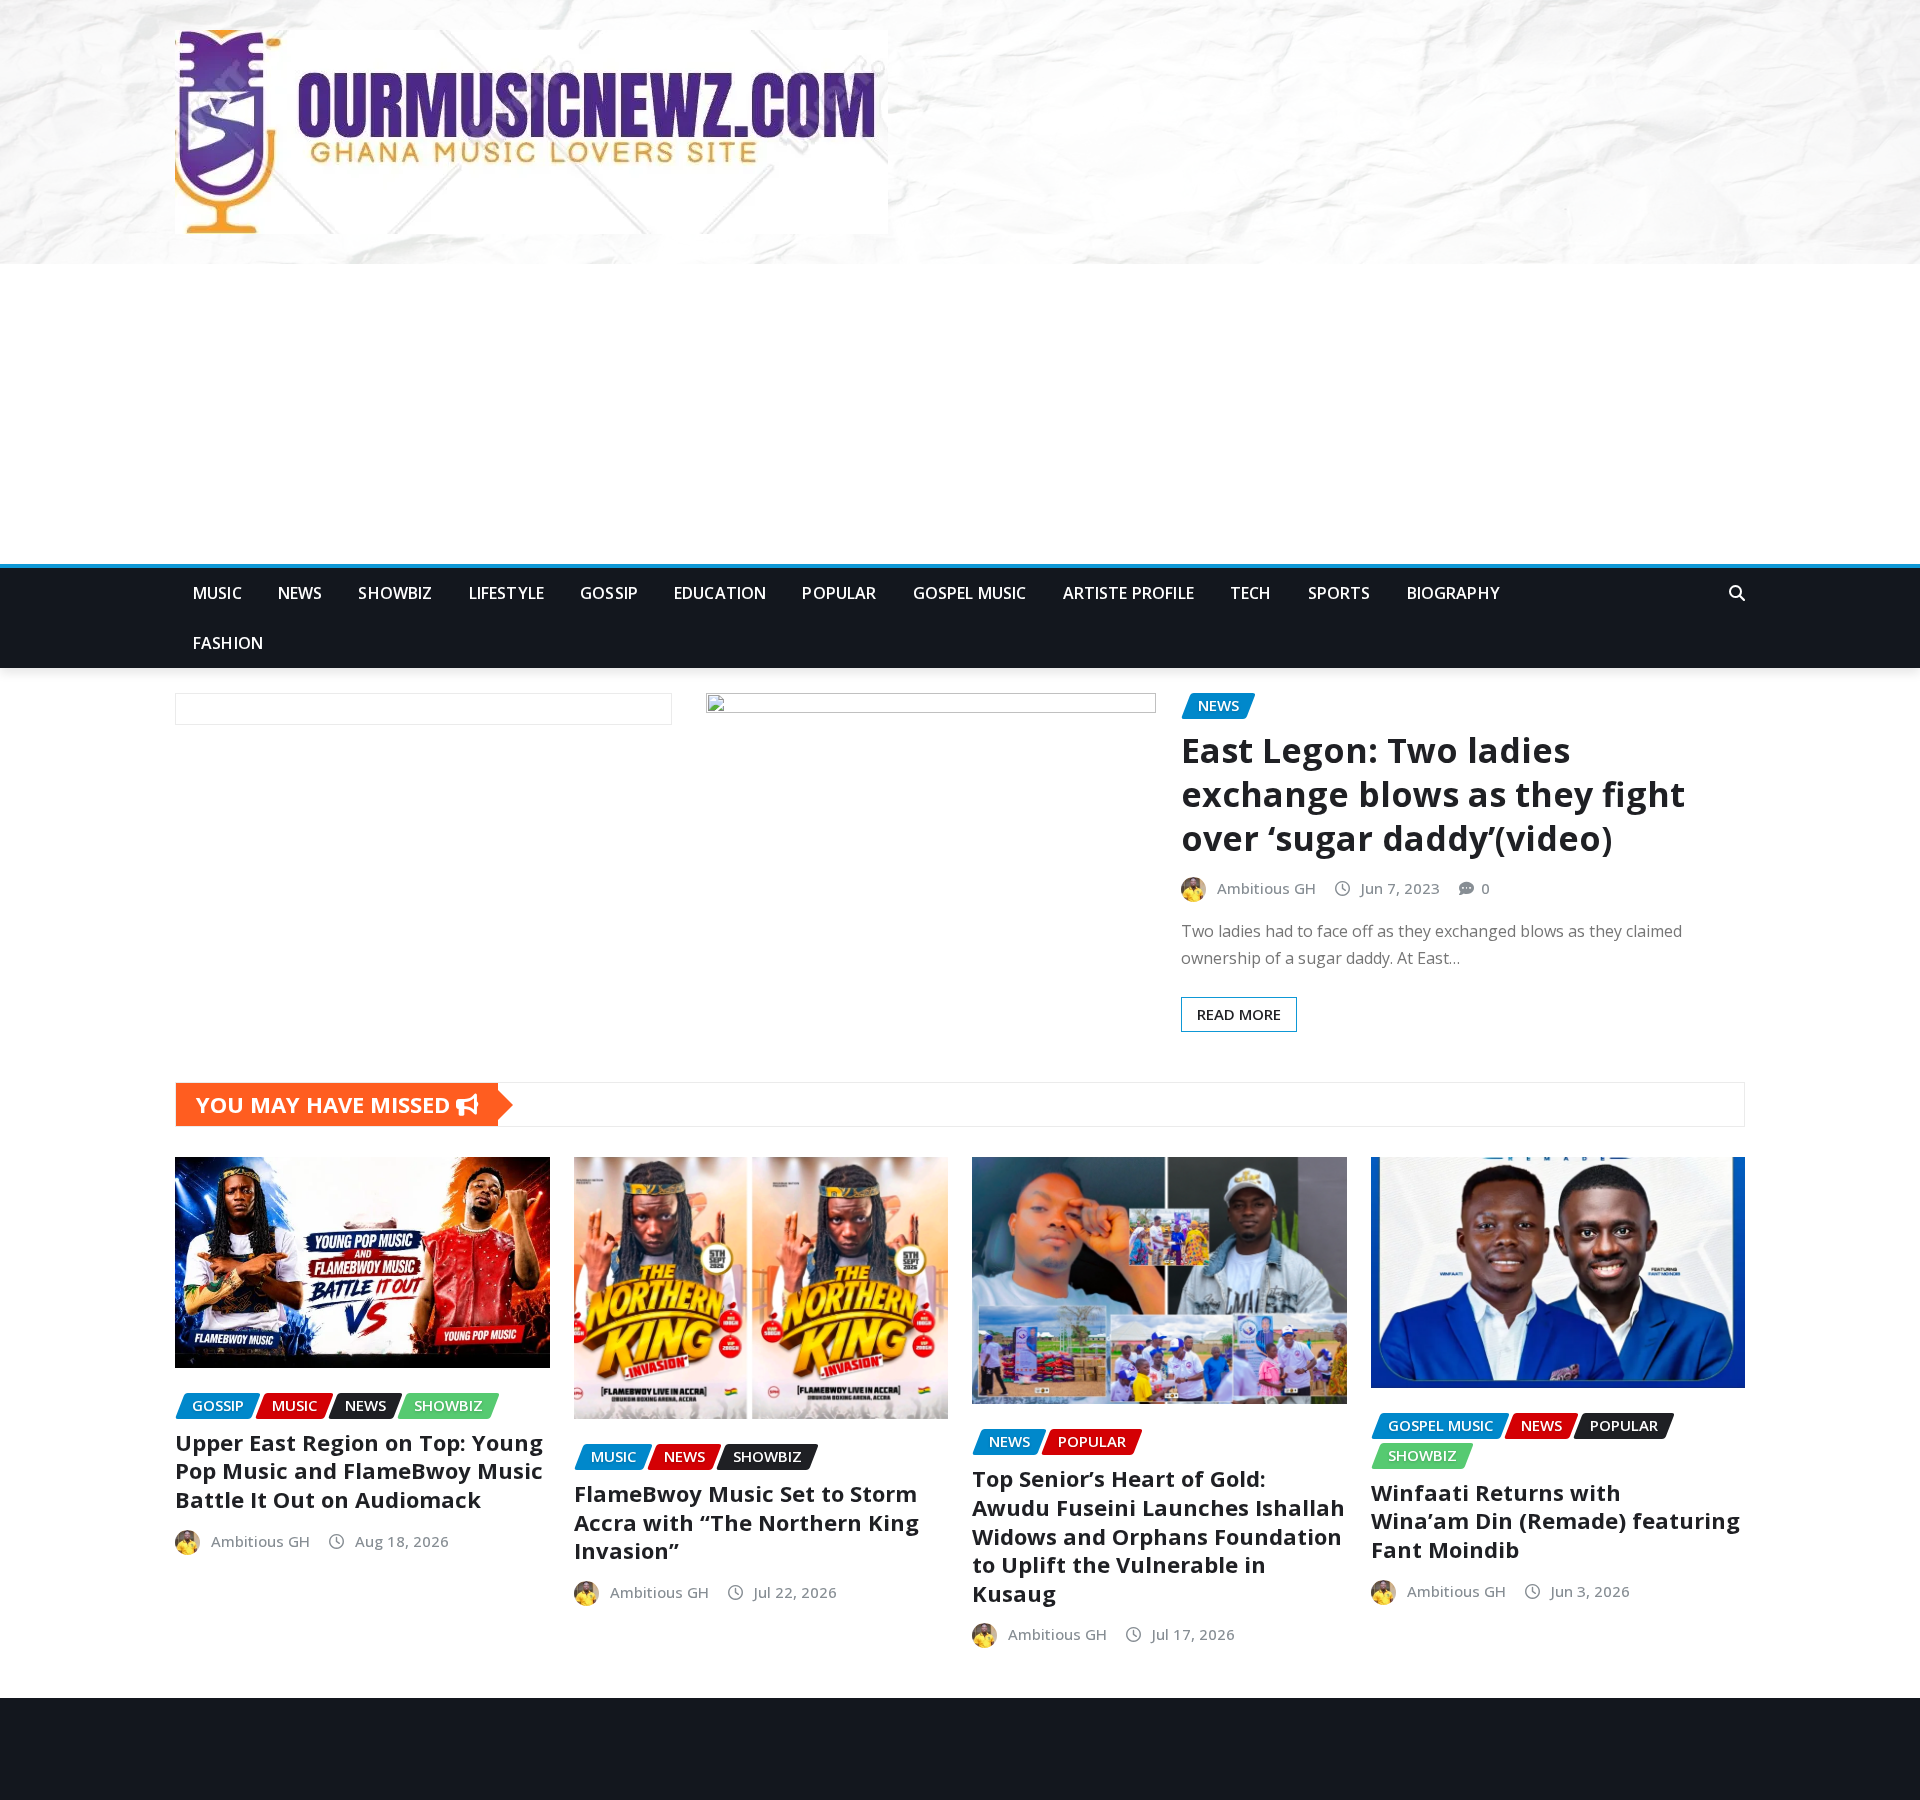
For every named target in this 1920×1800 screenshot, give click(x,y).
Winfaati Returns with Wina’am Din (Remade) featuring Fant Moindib (1555, 1520)
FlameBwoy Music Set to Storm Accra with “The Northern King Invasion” (746, 1521)
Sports (1339, 593)
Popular (839, 593)
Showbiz (395, 593)
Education (720, 593)
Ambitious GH (1266, 888)
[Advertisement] (960, 415)
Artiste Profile (1128, 593)
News (300, 593)
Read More (1239, 1014)
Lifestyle (506, 593)
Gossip (609, 593)
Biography (1453, 593)
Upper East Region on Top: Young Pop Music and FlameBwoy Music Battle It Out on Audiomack (359, 1470)
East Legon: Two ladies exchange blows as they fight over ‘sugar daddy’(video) (1433, 794)
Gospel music (970, 593)
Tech (1251, 593)
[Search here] (1737, 593)
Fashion (228, 643)
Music (217, 593)
